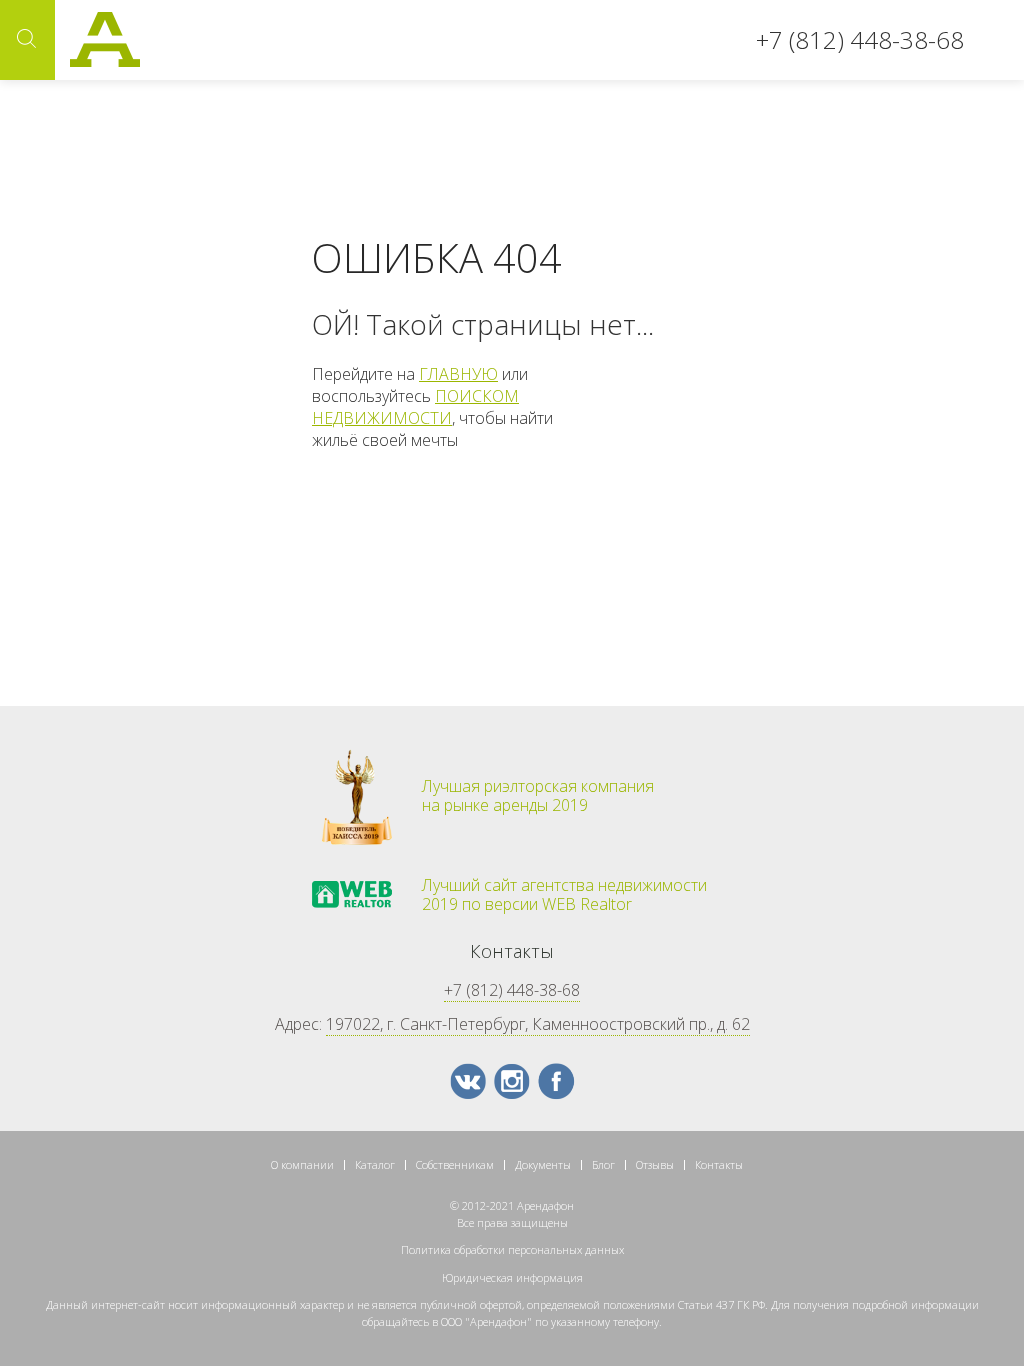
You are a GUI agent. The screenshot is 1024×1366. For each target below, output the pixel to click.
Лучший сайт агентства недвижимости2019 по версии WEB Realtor (564, 895)
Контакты (719, 1164)
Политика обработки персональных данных (512, 1249)
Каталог (375, 1164)
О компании (302, 1164)
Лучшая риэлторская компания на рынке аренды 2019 (538, 796)
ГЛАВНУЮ (458, 374)
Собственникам (455, 1164)
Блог (603, 1164)
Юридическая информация (512, 1277)
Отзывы (655, 1164)
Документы (543, 1164)
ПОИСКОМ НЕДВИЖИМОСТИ (415, 407)
